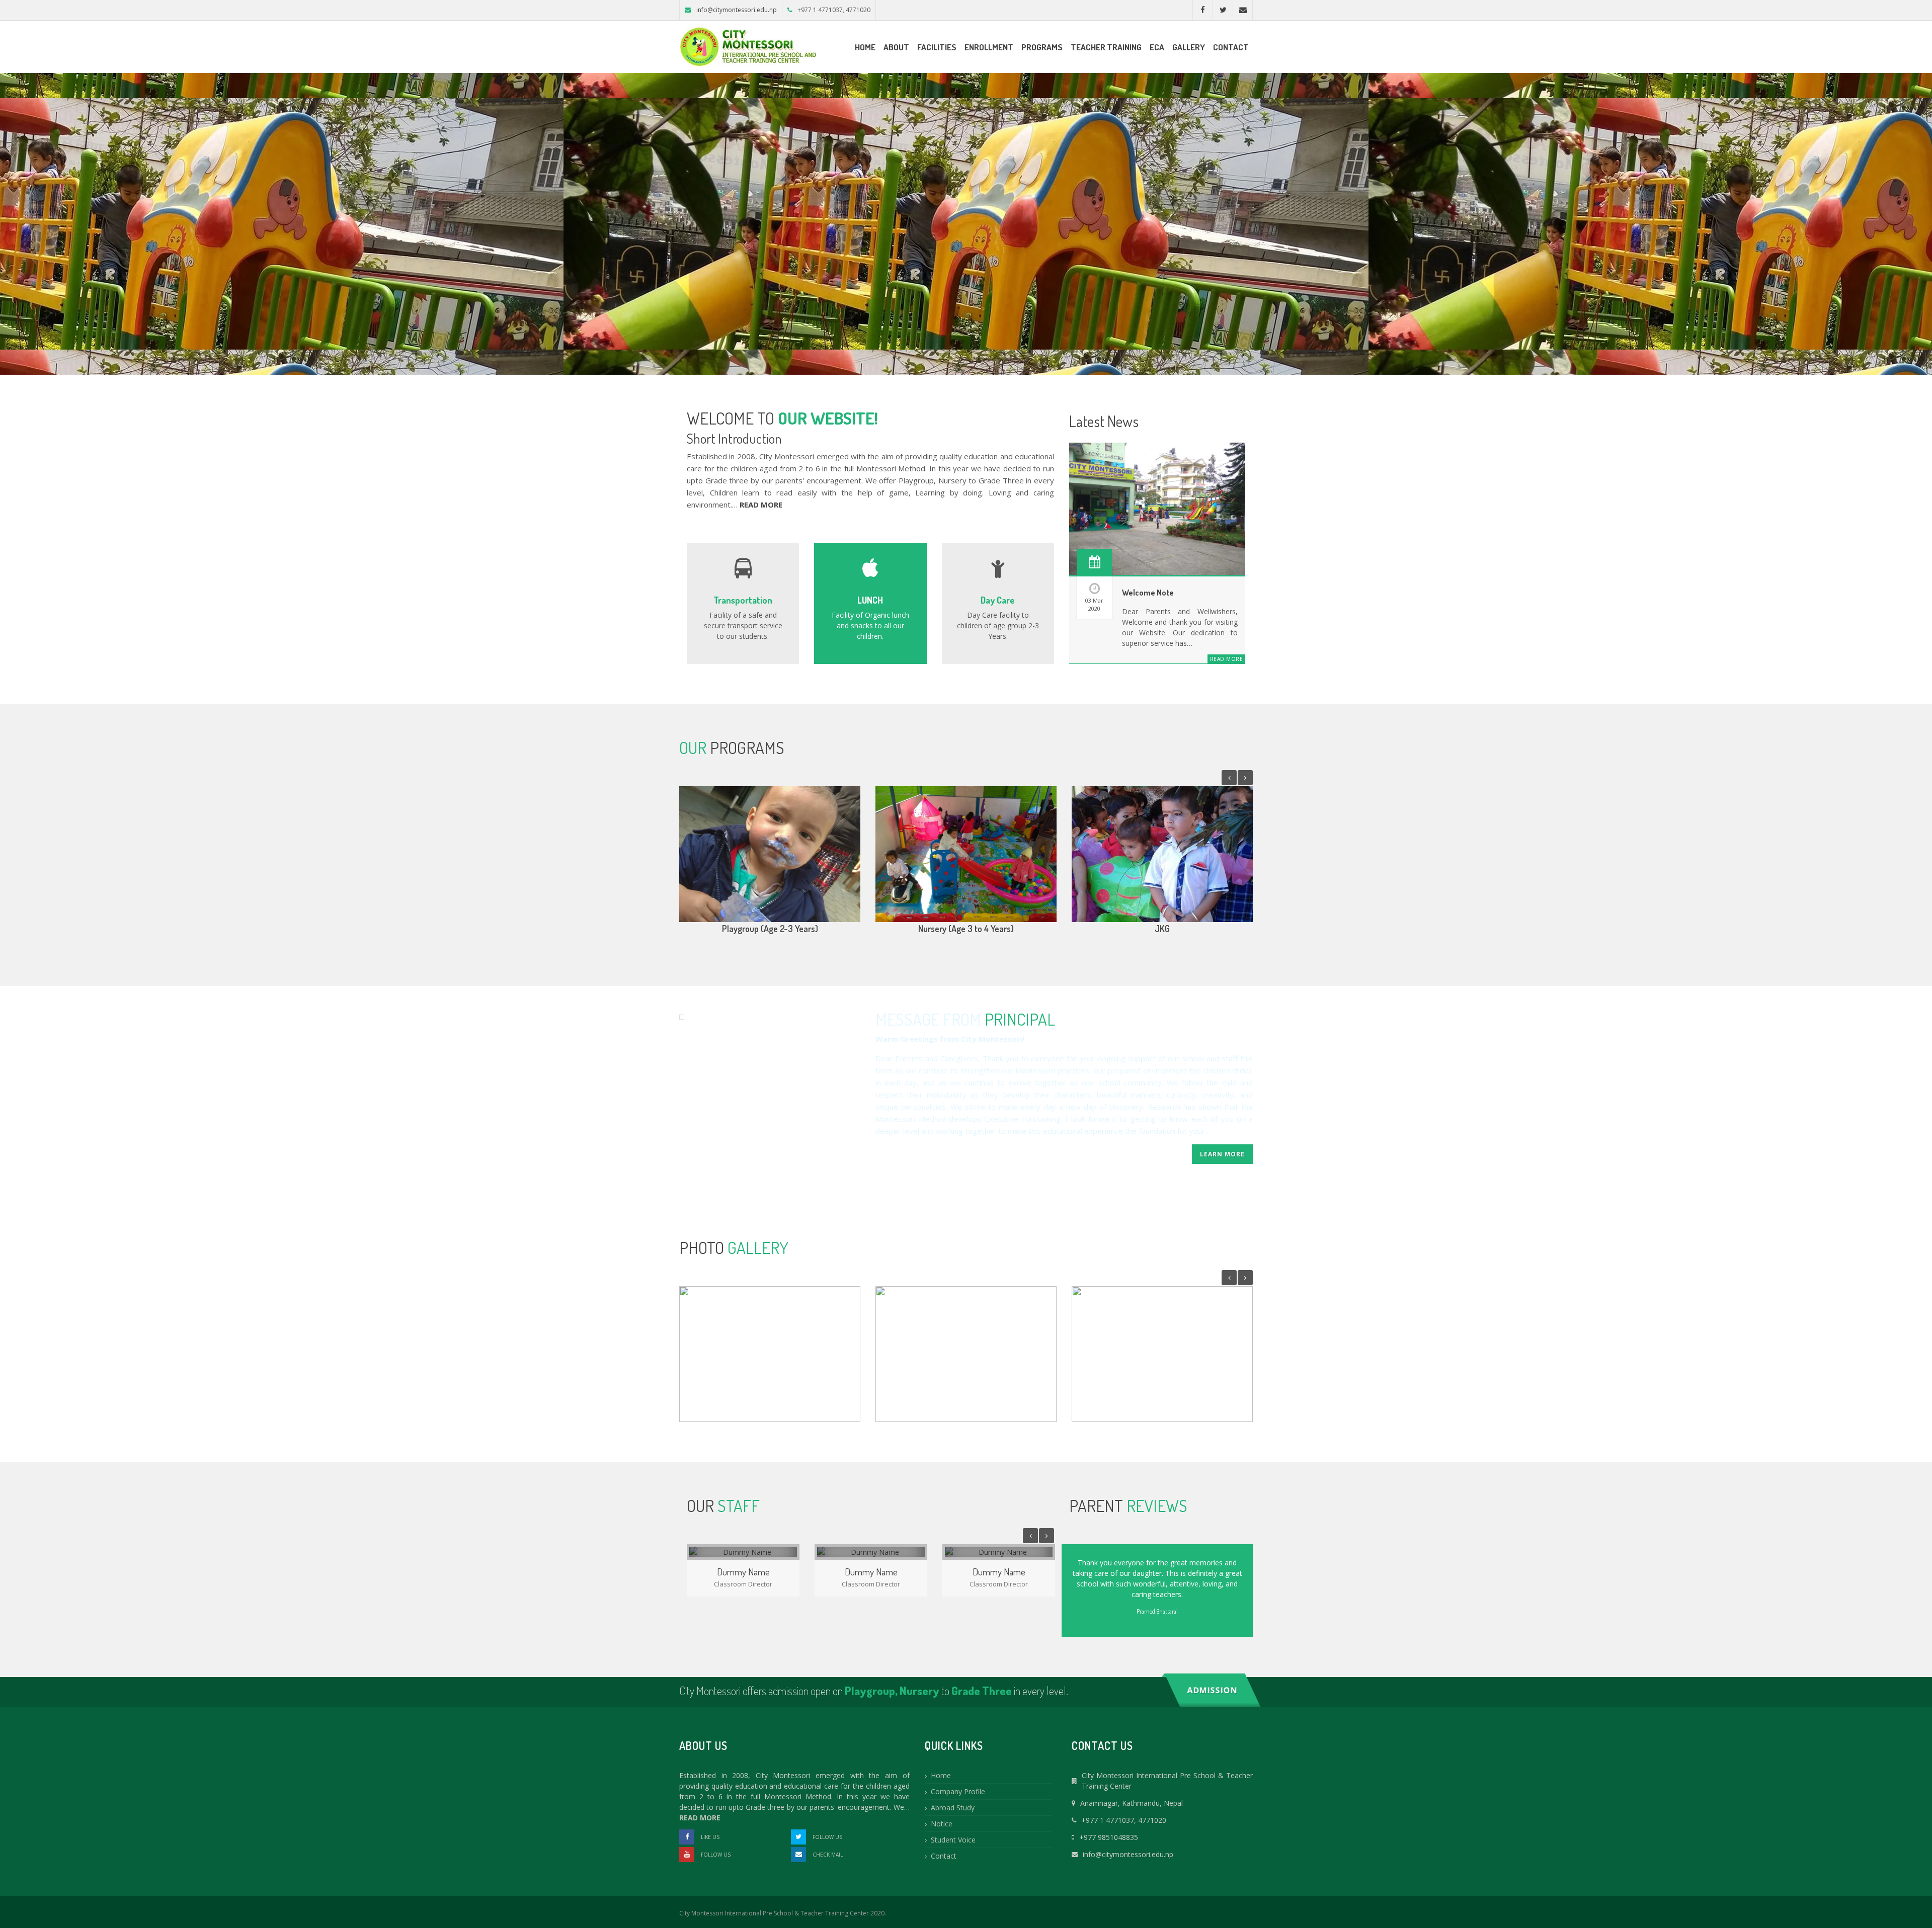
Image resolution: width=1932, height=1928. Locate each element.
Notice (942, 1824)
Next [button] (1245, 778)
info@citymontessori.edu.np (737, 10)
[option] (770, 866)
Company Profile (958, 1791)
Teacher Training (1106, 47)
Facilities (937, 47)
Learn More (1222, 1154)
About (896, 47)
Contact (1231, 47)
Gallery (1189, 47)
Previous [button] (1229, 778)
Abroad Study (953, 1808)
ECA (1157, 47)
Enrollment (989, 47)
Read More (1227, 659)
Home (865, 47)
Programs (1042, 47)
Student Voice (953, 1840)
